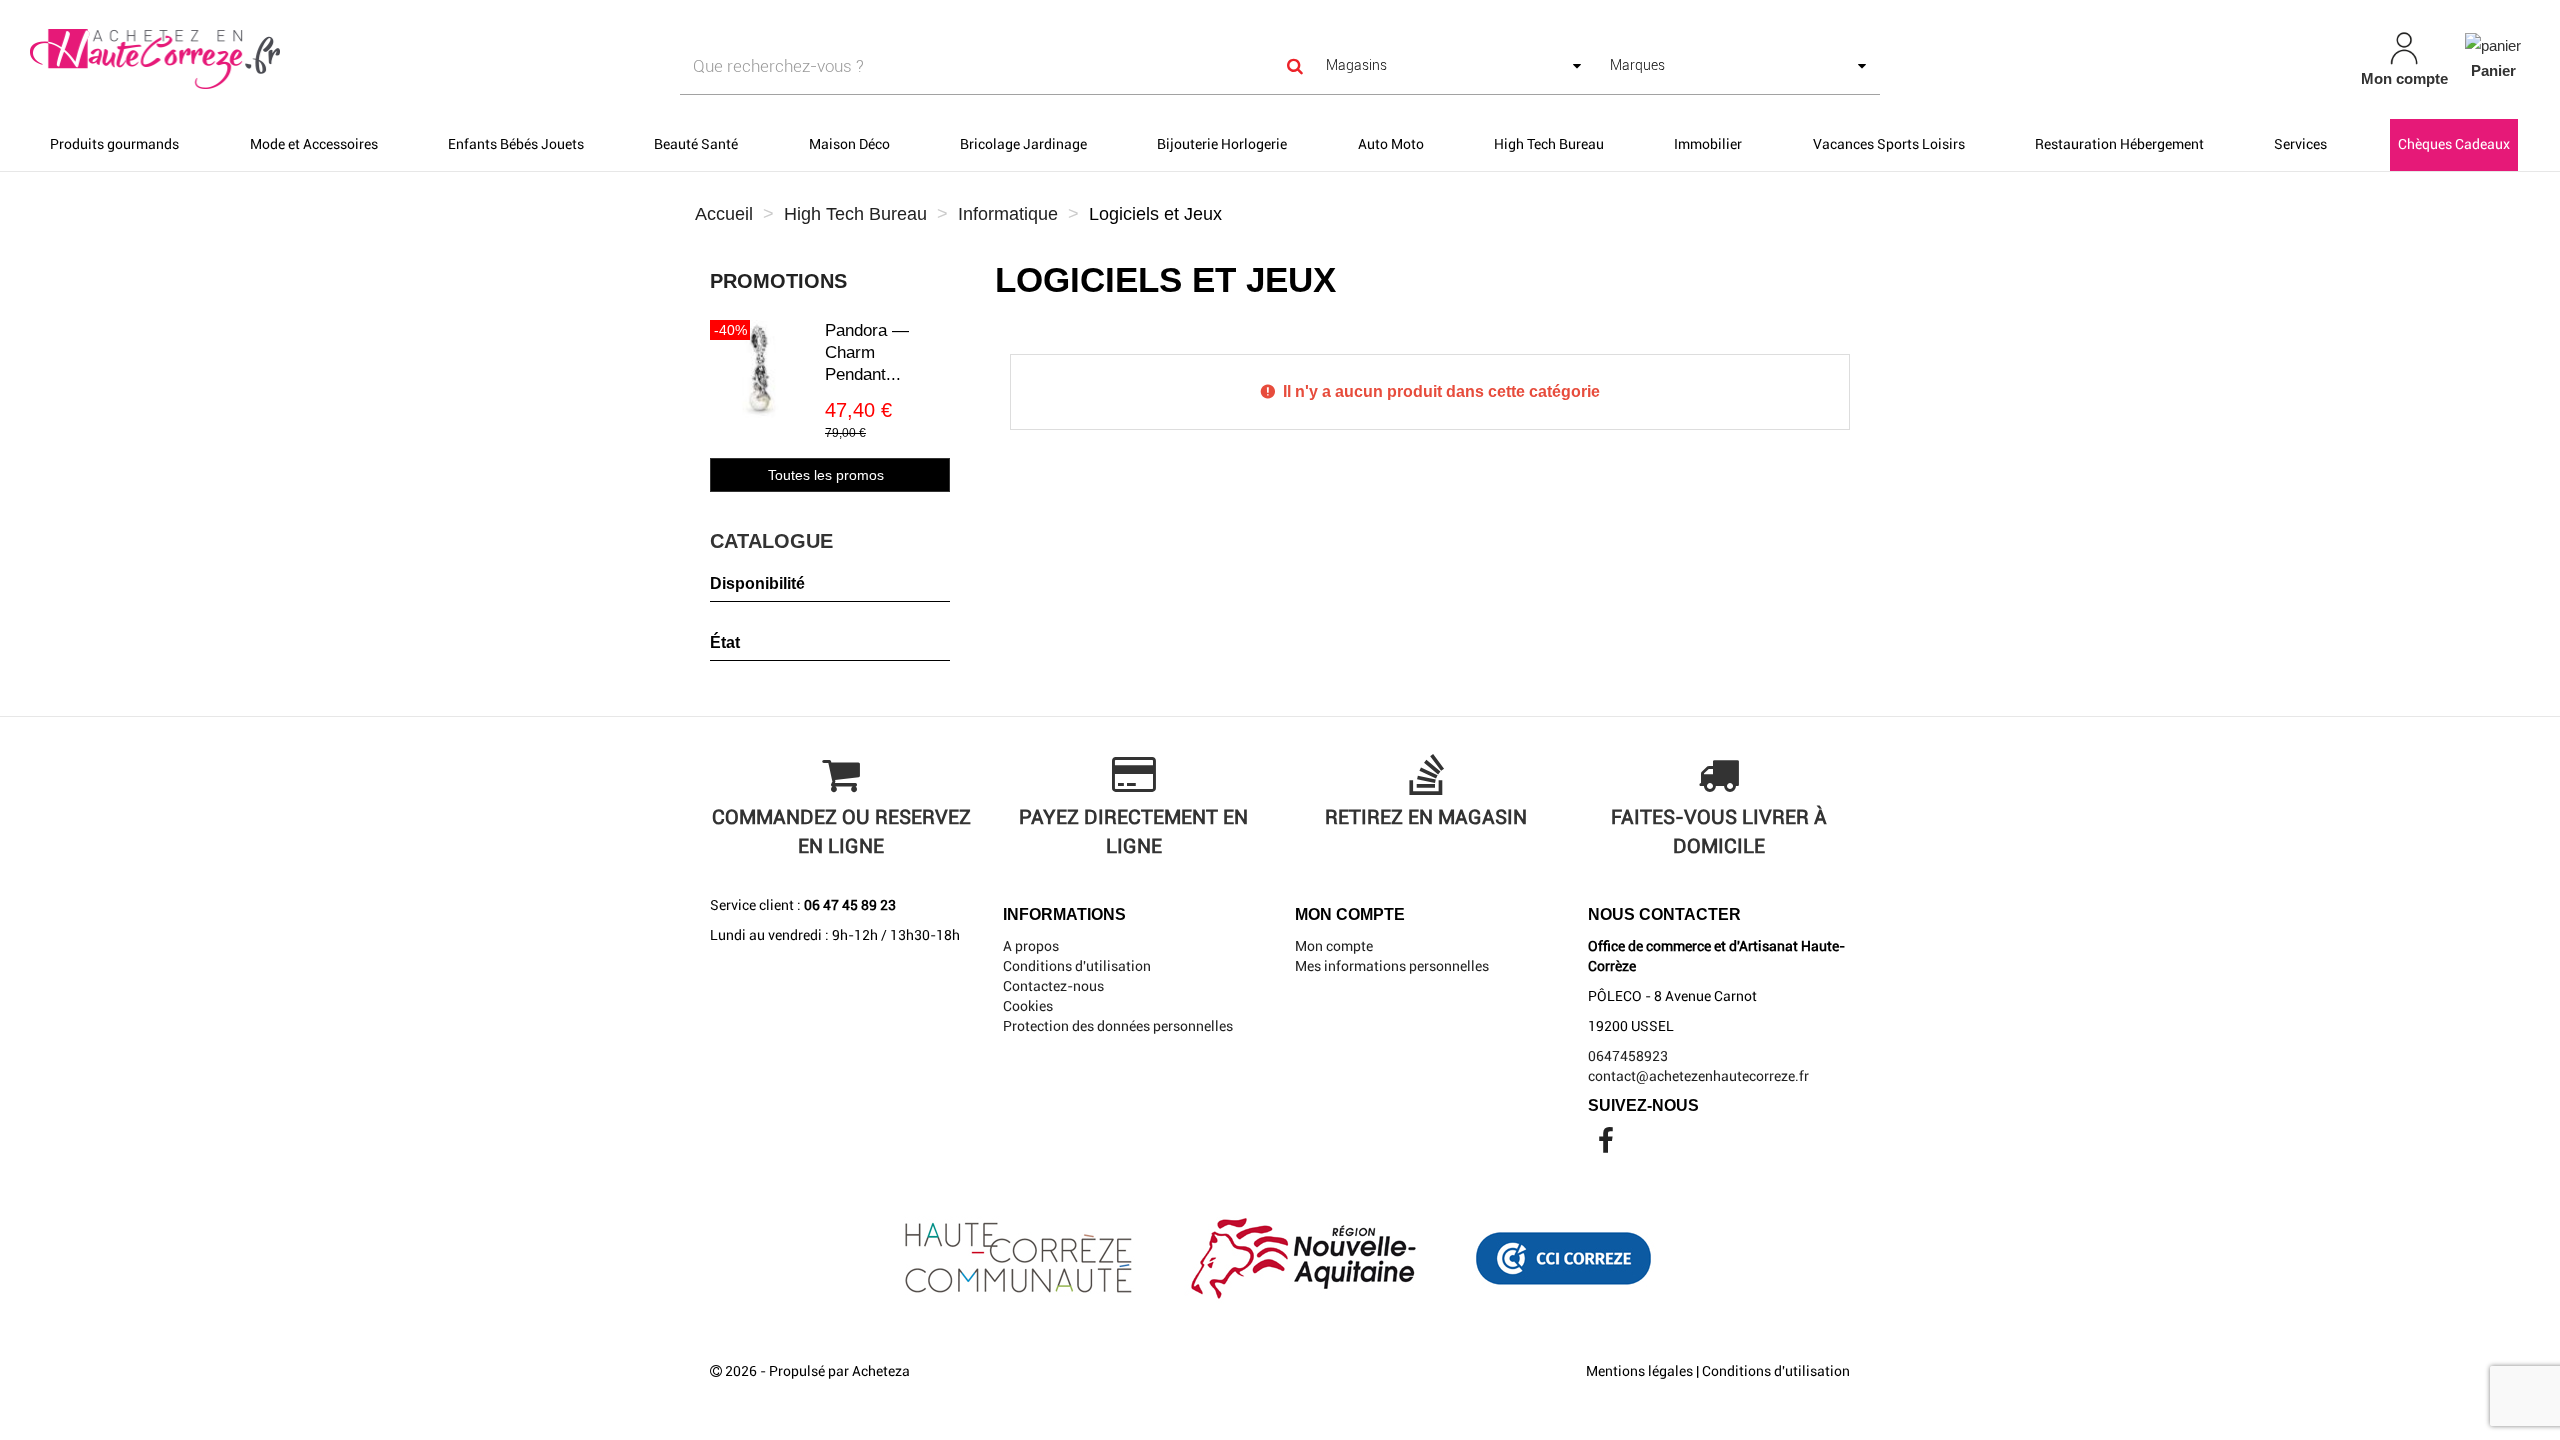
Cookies (1028, 1006)
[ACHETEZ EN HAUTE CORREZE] (436, 59)
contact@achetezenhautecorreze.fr (1698, 1076)
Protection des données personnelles (1118, 1026)
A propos (1031, 946)
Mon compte (1334, 946)
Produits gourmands (114, 144)
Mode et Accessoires (314, 144)
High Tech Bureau (1549, 144)
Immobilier (1708, 144)
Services (2300, 144)
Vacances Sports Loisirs (1889, 144)
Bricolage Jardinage (1023, 144)
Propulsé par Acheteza (839, 1371)
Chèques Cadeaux (2454, 144)
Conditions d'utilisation (1077, 966)
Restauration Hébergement (2119, 144)
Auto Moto (1391, 144)
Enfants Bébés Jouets (516, 144)
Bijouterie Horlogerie (1222, 144)
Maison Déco (849, 144)
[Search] (1295, 66)
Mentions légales (1639, 1371)
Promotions (778, 281)
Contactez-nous (1053, 986)
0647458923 (1628, 1056)
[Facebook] (1606, 1146)
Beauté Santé (696, 144)
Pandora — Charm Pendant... (867, 352)
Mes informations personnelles (1392, 966)
